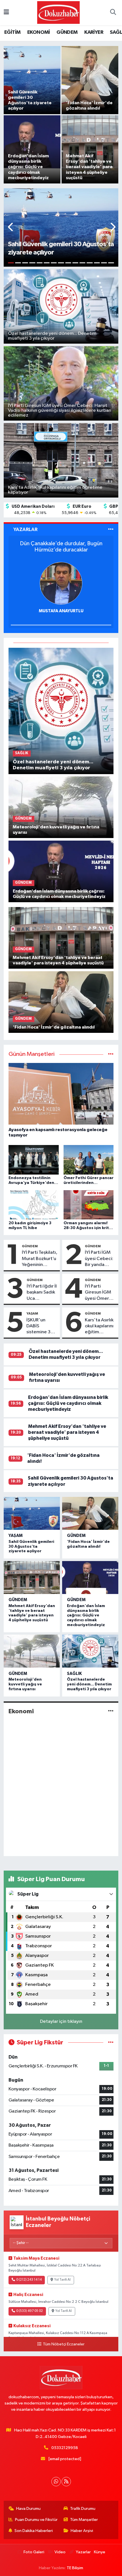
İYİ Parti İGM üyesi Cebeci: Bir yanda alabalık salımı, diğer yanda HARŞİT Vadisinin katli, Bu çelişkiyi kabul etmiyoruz (100, 1259)
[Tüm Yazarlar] (111, 529)
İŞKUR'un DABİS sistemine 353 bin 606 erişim (41, 1326)
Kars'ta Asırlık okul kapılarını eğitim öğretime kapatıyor (99, 1326)
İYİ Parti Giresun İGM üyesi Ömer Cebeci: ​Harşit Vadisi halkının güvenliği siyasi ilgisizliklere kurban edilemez (100, 1293)
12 (90, 263)
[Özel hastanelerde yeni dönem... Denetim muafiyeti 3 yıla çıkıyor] (61, 711)
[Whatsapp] (56, 2482)
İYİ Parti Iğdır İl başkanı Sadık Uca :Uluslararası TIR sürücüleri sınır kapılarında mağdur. (42, 1293)
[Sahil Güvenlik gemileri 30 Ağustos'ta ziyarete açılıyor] (32, 1513)
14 (104, 263)
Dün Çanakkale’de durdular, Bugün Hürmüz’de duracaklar (61, 547)
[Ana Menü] (6, 13)
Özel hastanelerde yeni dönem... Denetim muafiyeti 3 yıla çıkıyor (89, 1684)
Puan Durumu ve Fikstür (36, 2520)
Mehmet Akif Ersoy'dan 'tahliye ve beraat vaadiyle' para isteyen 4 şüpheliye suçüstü (67, 1432)
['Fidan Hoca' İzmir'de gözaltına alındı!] (61, 1002)
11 (82, 263)
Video (60, 2552)
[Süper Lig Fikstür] (111, 2043)
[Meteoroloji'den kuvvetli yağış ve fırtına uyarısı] (61, 807)
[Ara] (113, 13)
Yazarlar (83, 2552)
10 (75, 263)
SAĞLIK (74, 1674)
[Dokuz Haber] (58, 12)
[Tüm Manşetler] (111, 1054)
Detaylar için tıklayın (61, 2022)
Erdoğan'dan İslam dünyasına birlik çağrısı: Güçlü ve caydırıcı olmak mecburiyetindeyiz (68, 1403)
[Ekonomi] (111, 1711)
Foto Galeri (34, 2552)
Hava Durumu (28, 2509)
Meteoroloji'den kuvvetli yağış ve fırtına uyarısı (25, 1684)
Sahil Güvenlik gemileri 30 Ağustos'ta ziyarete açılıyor (31, 1547)
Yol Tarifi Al (62, 2280)
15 (111, 263)
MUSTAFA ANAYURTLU (61, 611)
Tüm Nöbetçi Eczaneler (64, 2344)
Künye (100, 2552)
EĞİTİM (12, 32)
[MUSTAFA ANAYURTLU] (61, 583)
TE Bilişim (75, 2568)
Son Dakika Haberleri (34, 2531)
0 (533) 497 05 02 (30, 2311)
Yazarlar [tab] (25, 529)
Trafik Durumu (83, 2509)
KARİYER (94, 32)
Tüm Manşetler (84, 2520)
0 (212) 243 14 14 (29, 2280)
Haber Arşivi (82, 2531)
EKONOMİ (39, 32)
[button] (11, 228)
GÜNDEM (67, 32)
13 (97, 263)
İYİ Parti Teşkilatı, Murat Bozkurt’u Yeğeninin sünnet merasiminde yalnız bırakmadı (40, 1259)
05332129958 (65, 2448)
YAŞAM (32, 1313)
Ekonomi (21, 1711)
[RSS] (66, 2482)
